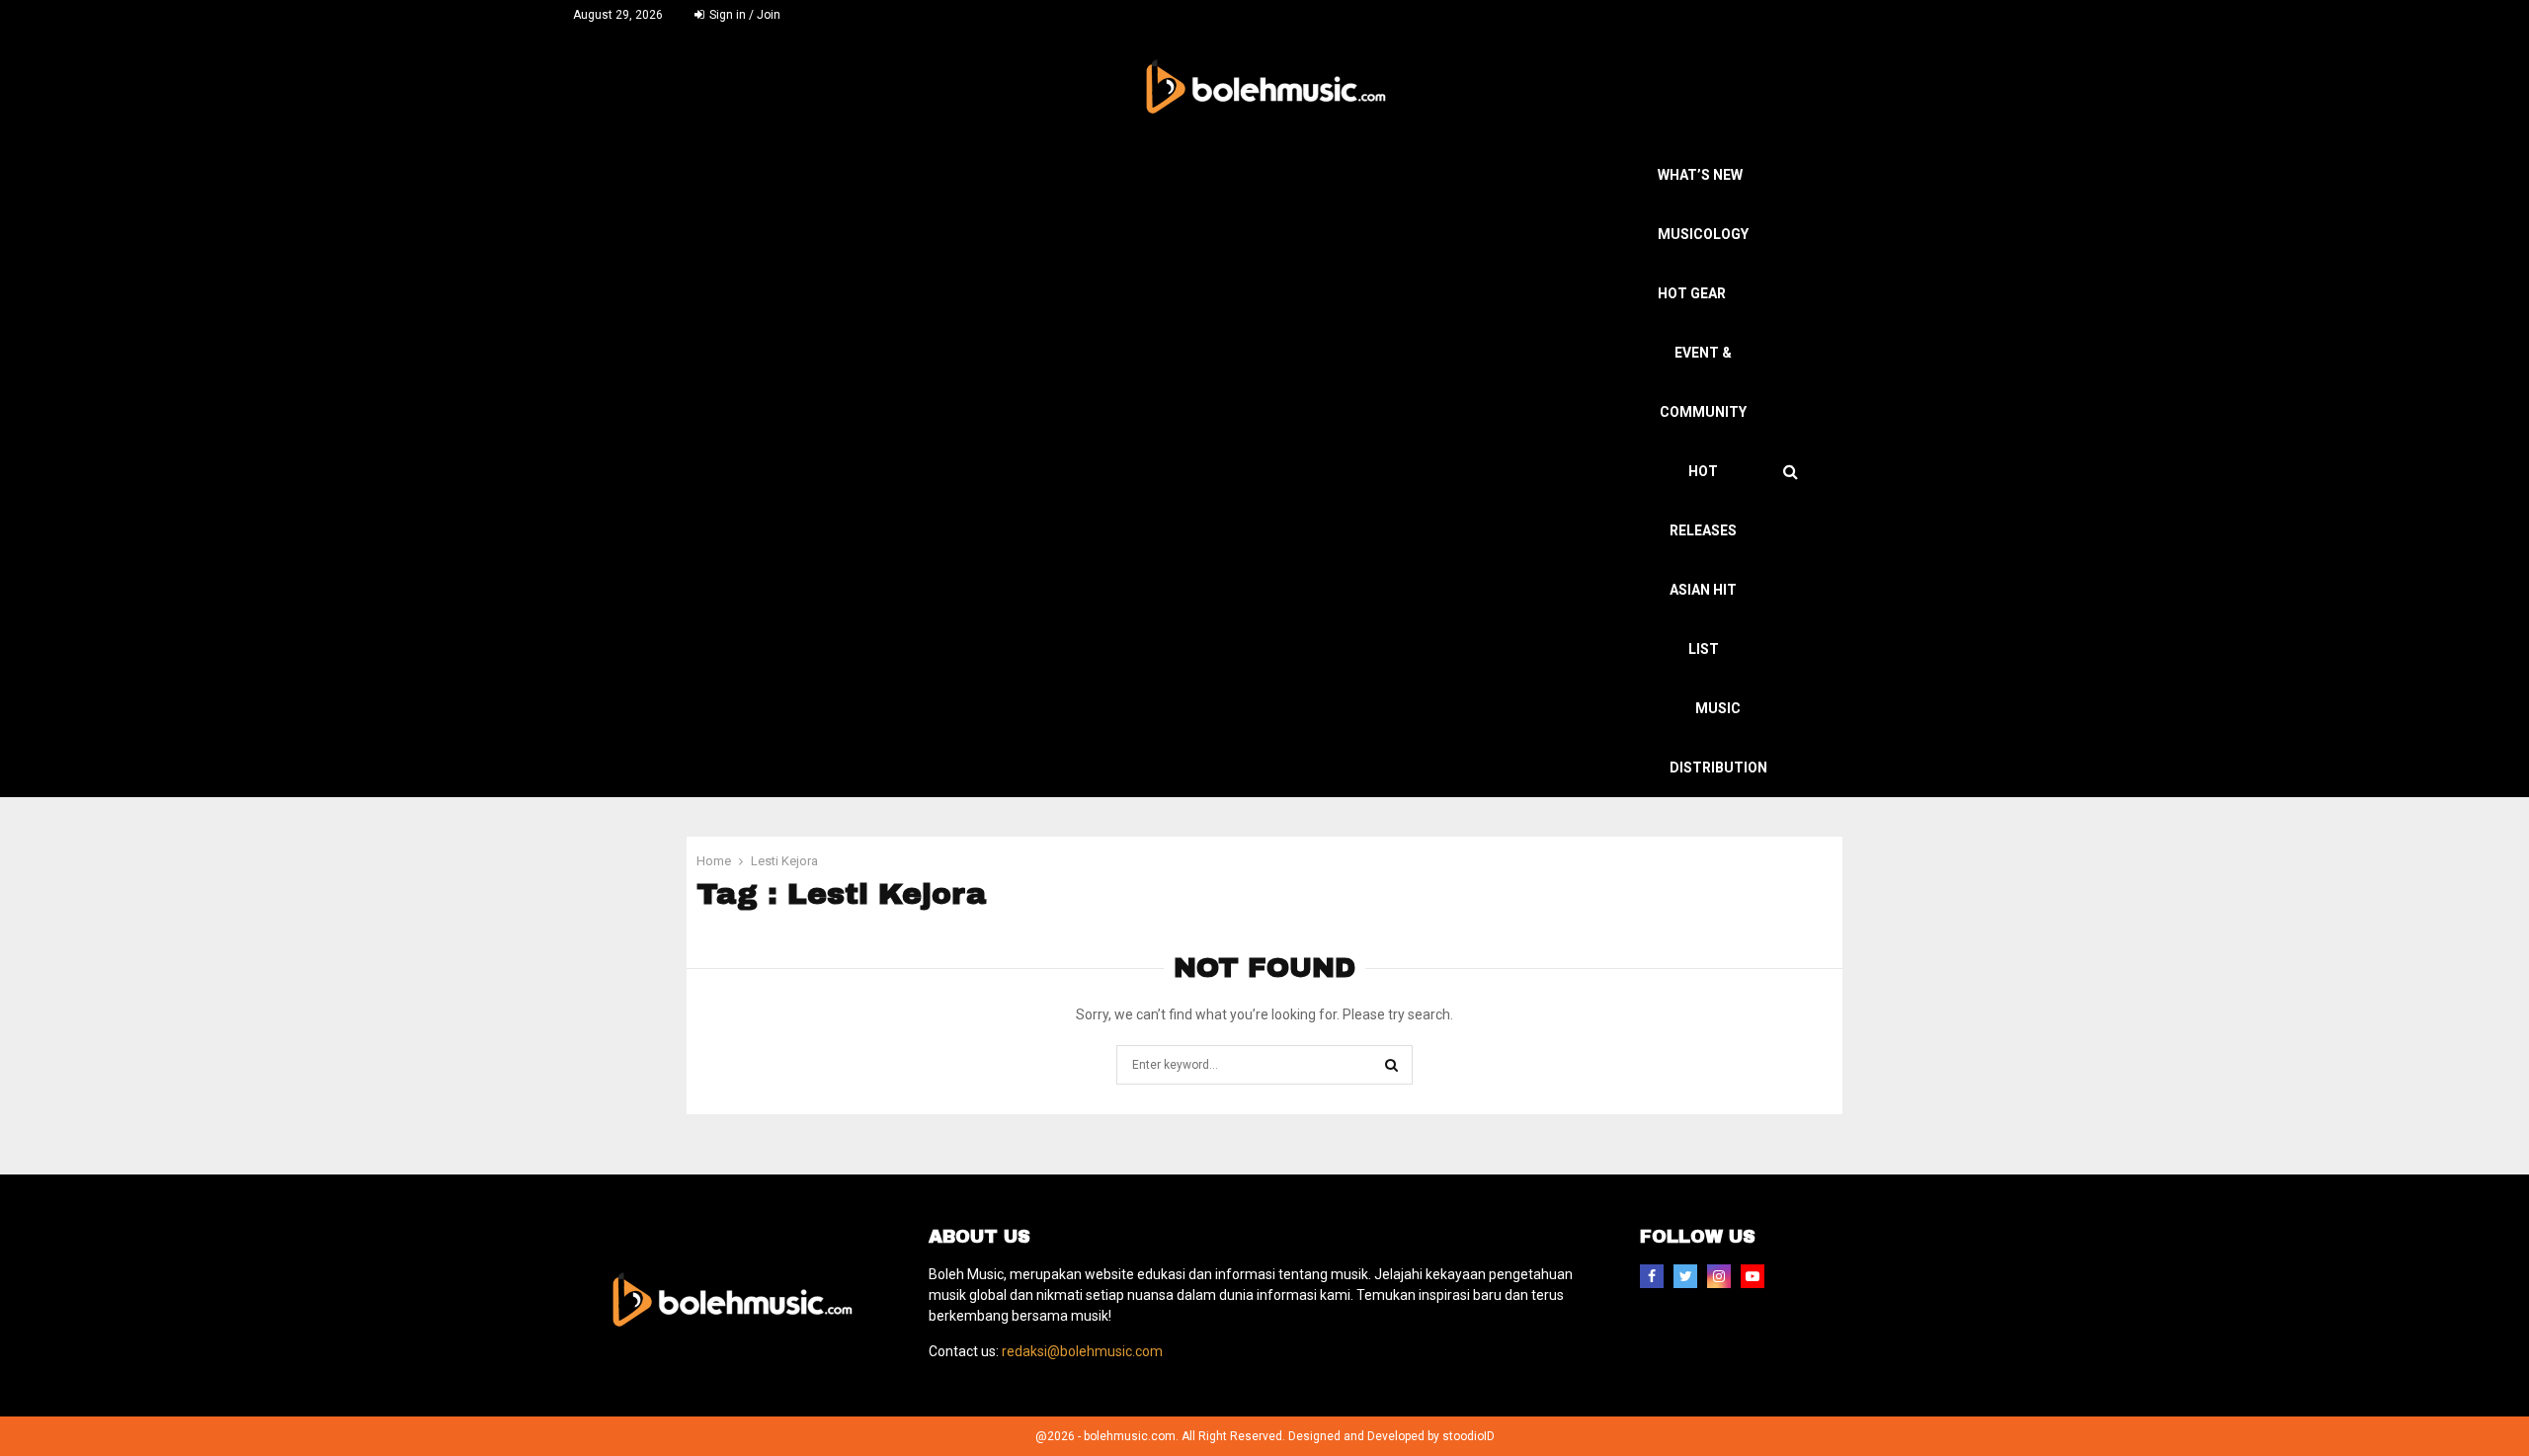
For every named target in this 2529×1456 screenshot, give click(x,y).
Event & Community (1703, 382)
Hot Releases (1703, 501)
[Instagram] (1719, 1276)
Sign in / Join (743, 15)
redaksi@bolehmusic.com (1082, 1351)
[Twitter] (1685, 1276)
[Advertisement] (1195, 293)
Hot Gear (1692, 293)
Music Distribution (1718, 738)
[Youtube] (1753, 1276)
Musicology (1703, 234)
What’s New (1700, 175)
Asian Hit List (1703, 619)
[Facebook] (1652, 1276)
